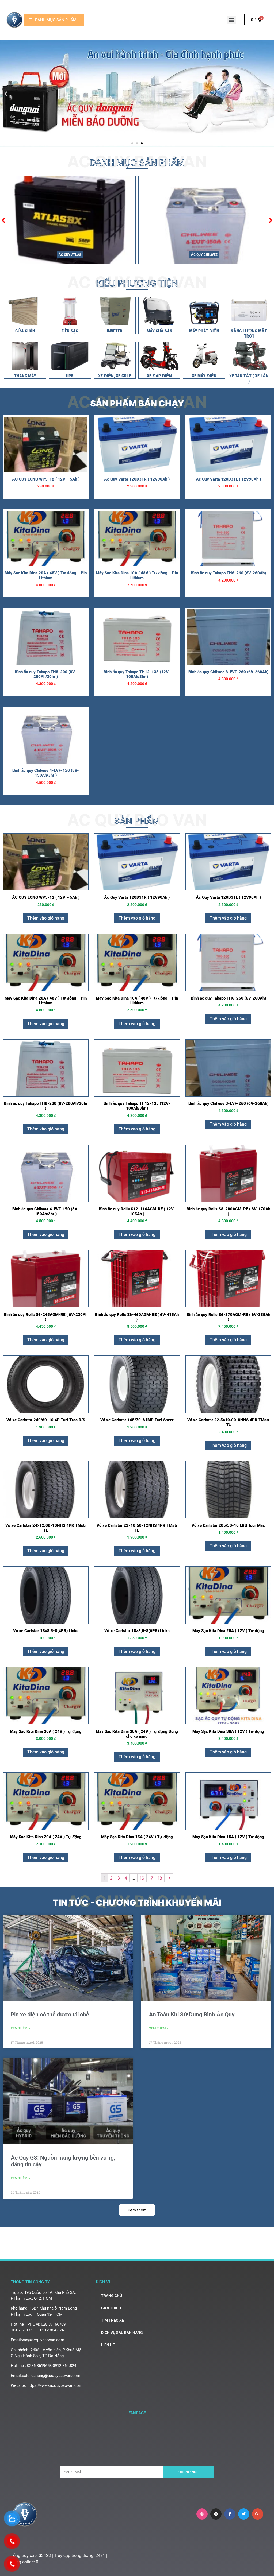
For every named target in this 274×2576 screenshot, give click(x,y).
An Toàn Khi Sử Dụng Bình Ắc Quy (192, 2015)
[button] (231, 20)
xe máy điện (204, 376)
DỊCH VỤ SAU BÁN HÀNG (122, 2333)
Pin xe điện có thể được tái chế (50, 2015)
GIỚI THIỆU (111, 2308)
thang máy (25, 376)
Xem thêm (137, 2210)
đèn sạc (70, 331)
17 (151, 1878)
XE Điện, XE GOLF (115, 376)
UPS (70, 376)
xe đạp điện (159, 376)
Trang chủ (112, 2296)
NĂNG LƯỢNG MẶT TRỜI (249, 334)
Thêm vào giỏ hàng (46, 918)
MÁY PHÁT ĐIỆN (204, 331)
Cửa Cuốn (25, 331)
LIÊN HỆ (108, 2345)
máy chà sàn (159, 331)
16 (142, 1878)
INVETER (115, 331)
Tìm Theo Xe (113, 2320)
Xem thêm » (20, 2028)
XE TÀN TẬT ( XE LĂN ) (249, 378)
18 (160, 1878)
